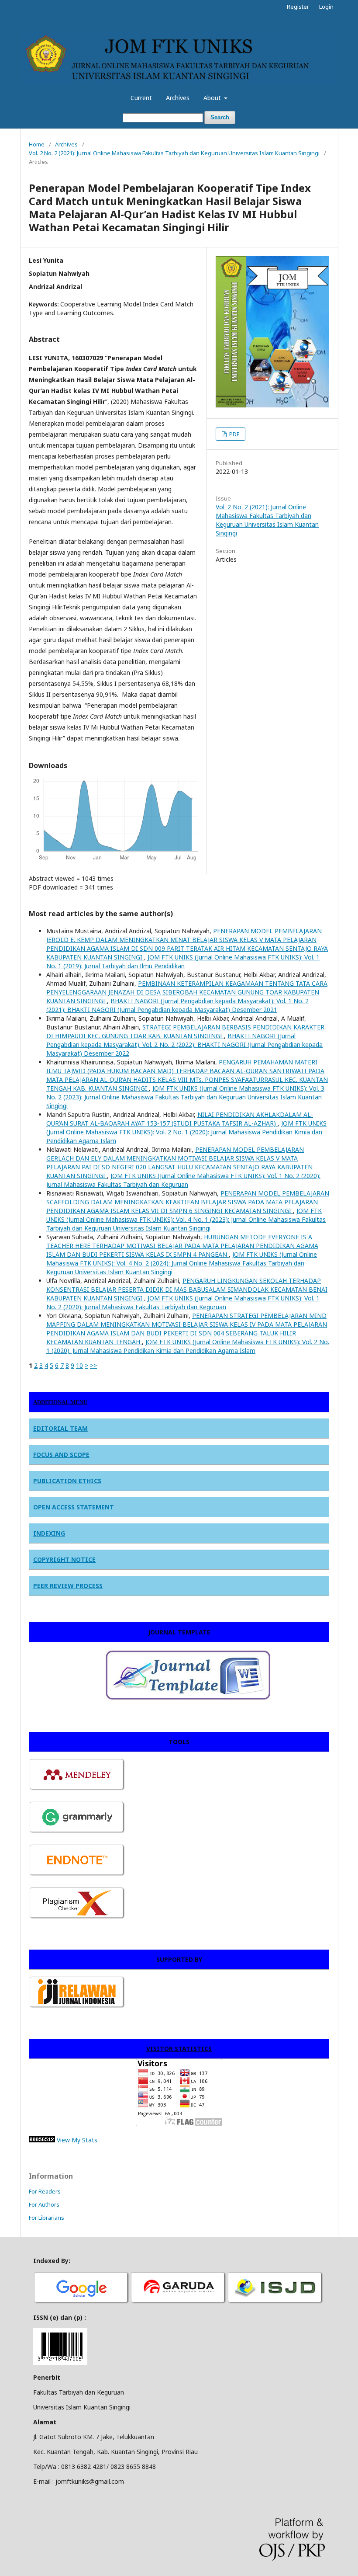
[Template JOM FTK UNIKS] (154, 1700)
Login (326, 7)
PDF (234, 434)
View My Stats (77, 2140)
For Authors (44, 2204)
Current (141, 98)
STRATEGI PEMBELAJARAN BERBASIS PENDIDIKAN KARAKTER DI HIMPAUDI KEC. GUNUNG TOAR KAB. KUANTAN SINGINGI (185, 1031)
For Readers (45, 2191)
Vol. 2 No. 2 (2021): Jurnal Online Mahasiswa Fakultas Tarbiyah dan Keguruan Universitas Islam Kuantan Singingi (174, 153)
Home (37, 144)
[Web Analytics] (42, 2140)
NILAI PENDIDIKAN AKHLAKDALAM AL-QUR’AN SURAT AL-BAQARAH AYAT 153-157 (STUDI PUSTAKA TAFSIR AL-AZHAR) (180, 1119)
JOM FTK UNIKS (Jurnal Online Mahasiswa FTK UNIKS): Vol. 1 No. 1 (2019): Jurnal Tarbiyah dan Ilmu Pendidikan (183, 961)
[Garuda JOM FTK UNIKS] (179, 2303)
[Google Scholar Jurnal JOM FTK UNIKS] (82, 2303)
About (213, 98)
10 (79, 1365)
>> (93, 1365)
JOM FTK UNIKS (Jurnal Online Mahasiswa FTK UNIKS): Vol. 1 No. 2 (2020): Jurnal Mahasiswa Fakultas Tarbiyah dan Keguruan (183, 1180)
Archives (178, 98)
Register (298, 7)
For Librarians (46, 2218)
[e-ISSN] (275, 2303)
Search (220, 117)
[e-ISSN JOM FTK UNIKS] (60, 2362)
